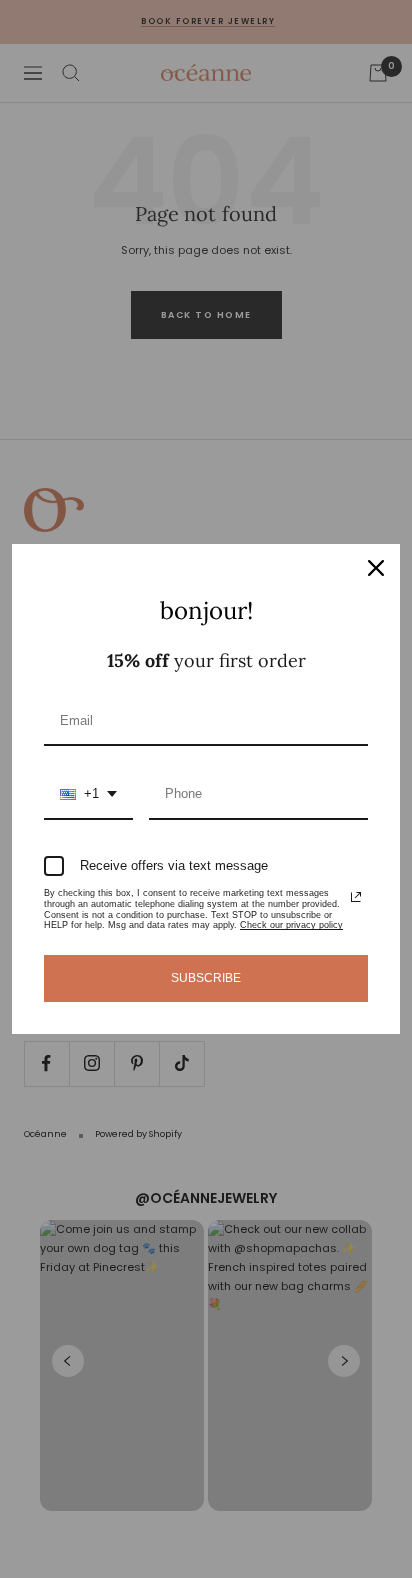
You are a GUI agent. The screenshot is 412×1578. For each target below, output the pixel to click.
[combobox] (88, 795)
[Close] (376, 568)
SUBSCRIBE (206, 978)
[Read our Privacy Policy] (356, 897)
